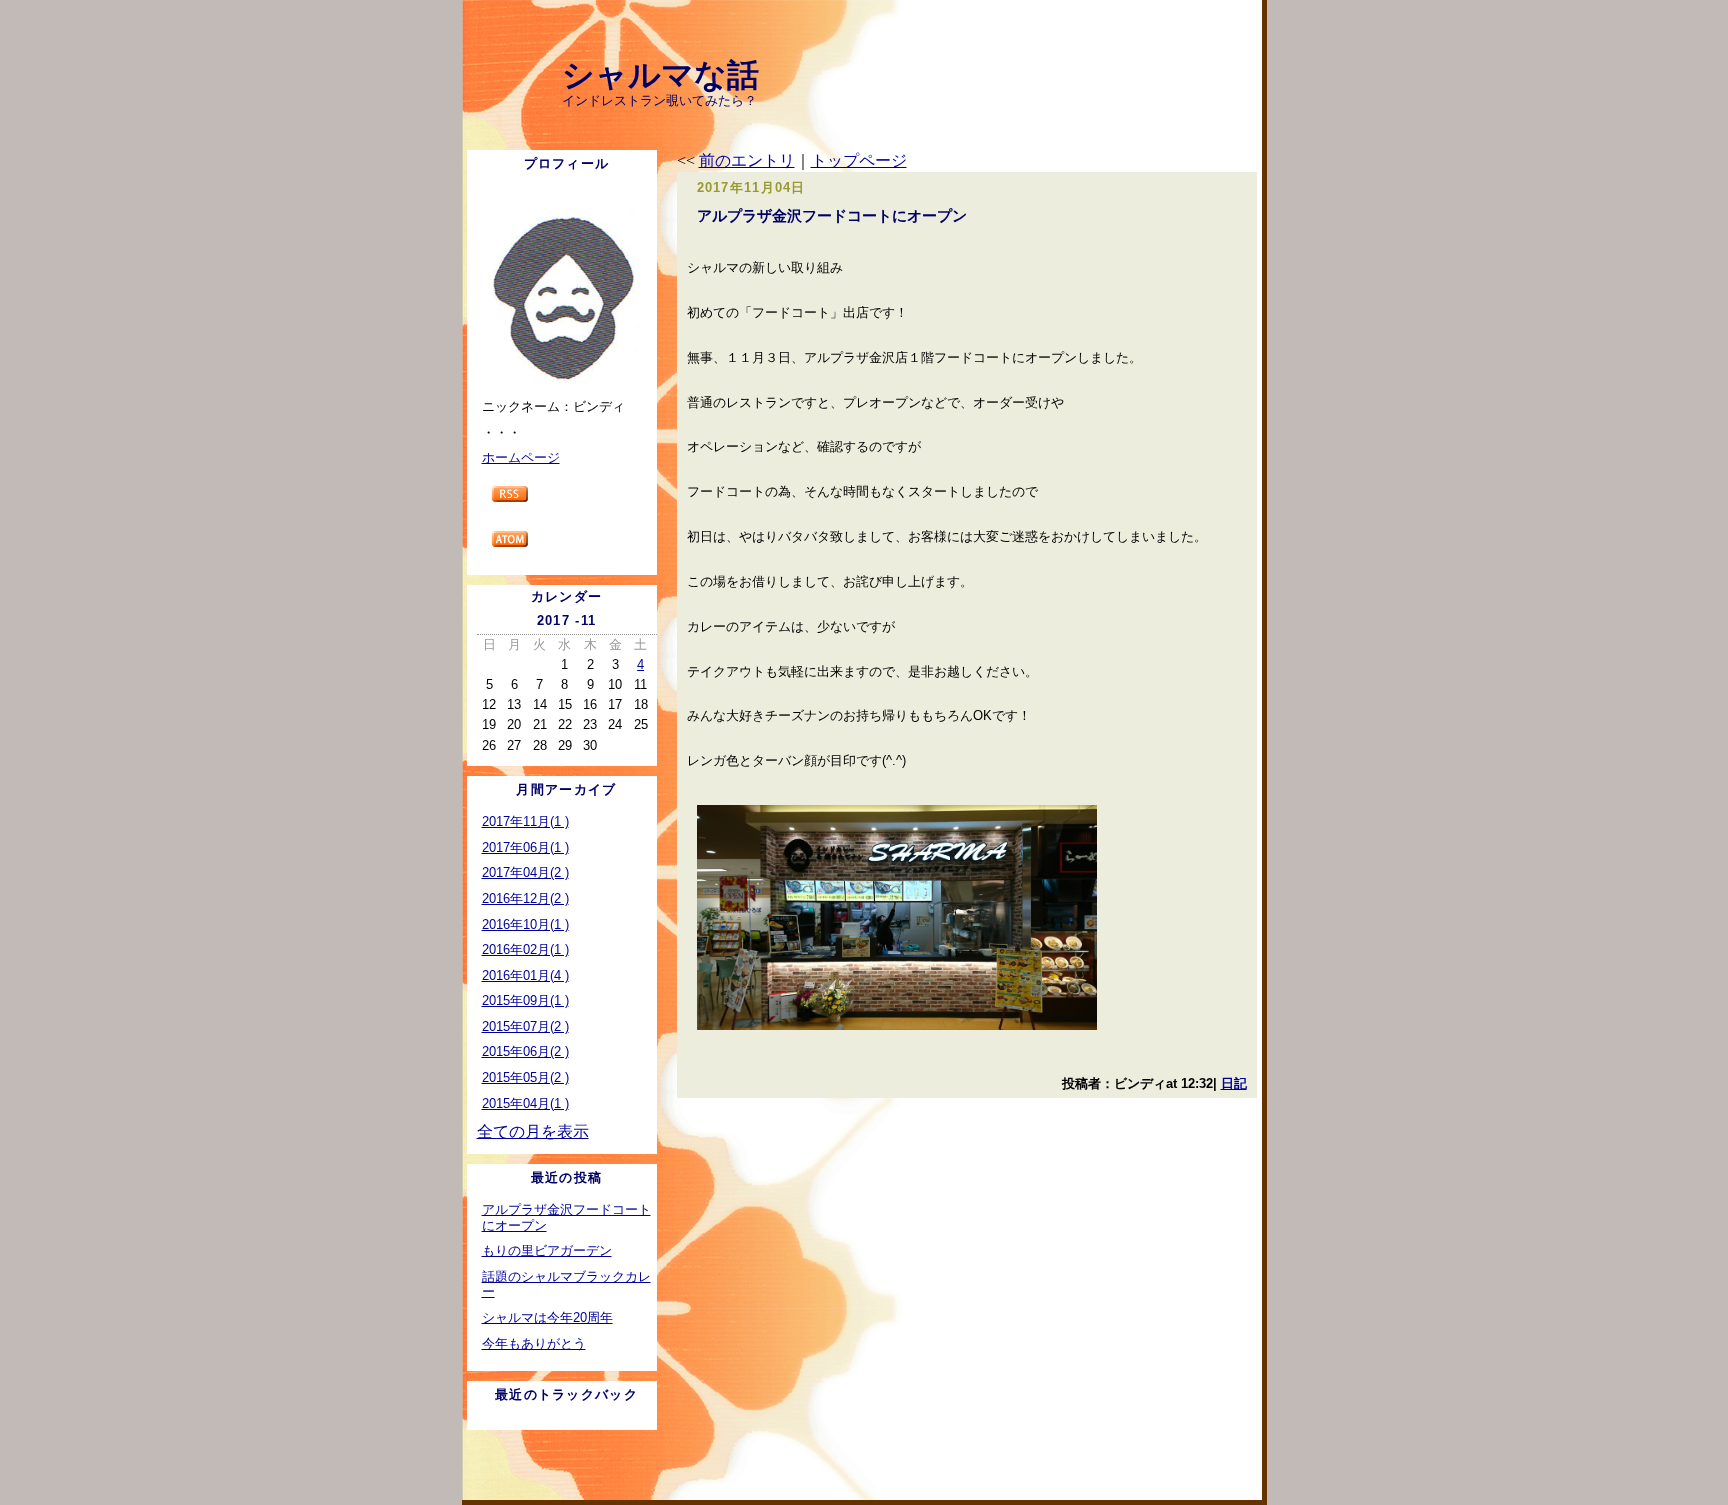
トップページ (859, 160)
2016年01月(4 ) (525, 975)
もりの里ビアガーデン (547, 1250)
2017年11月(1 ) (525, 821)
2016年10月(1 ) (525, 924)
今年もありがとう (534, 1343)
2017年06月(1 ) (525, 847)
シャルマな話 (660, 75)
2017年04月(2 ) (525, 872)
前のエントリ (747, 160)
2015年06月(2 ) (525, 1051)
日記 (1234, 1083)
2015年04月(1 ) (525, 1103)
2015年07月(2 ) (525, 1026)
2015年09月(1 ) (525, 1000)
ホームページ (521, 457)
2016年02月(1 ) (525, 949)
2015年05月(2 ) (525, 1077)
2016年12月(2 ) (525, 898)
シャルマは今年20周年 (547, 1317)
